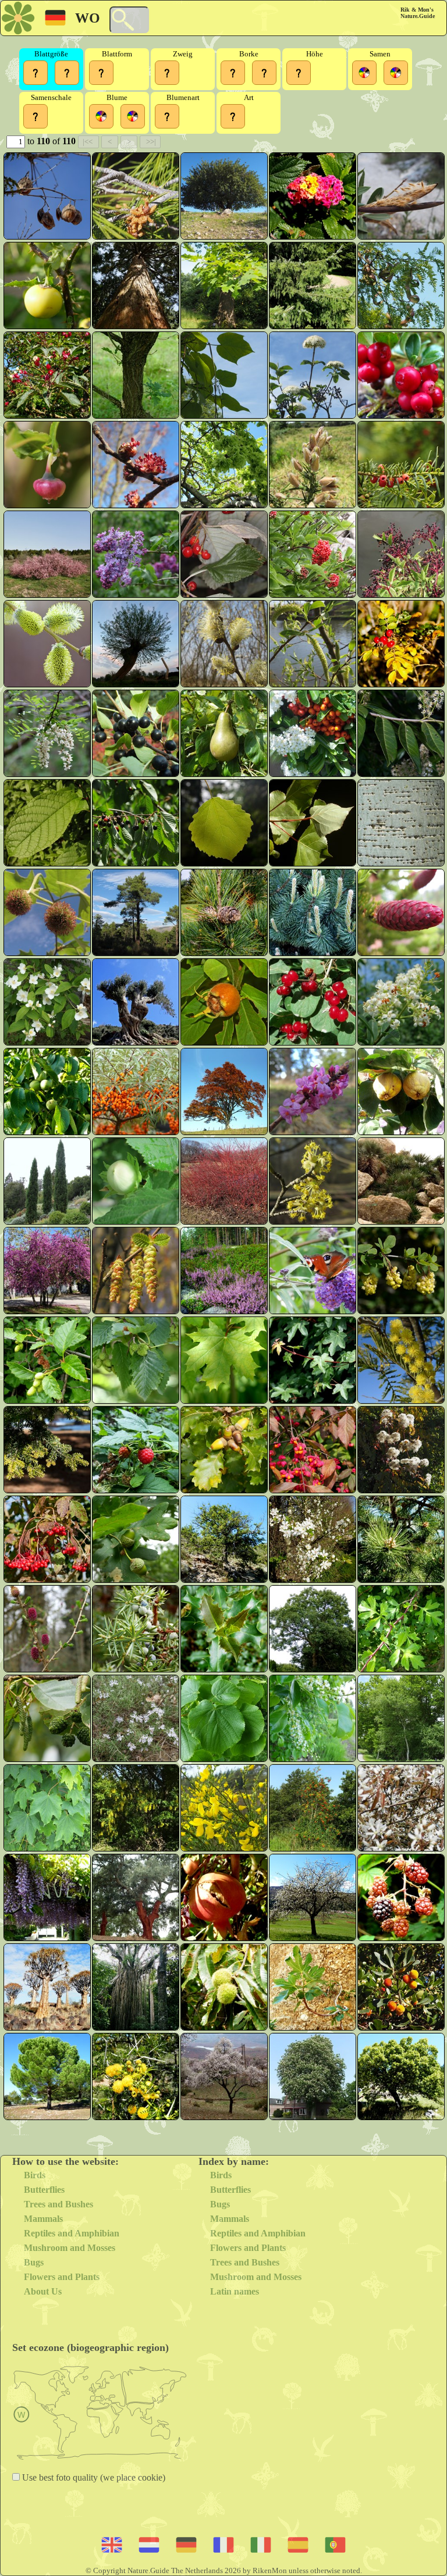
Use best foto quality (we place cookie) (93, 2477)
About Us (43, 2291)
